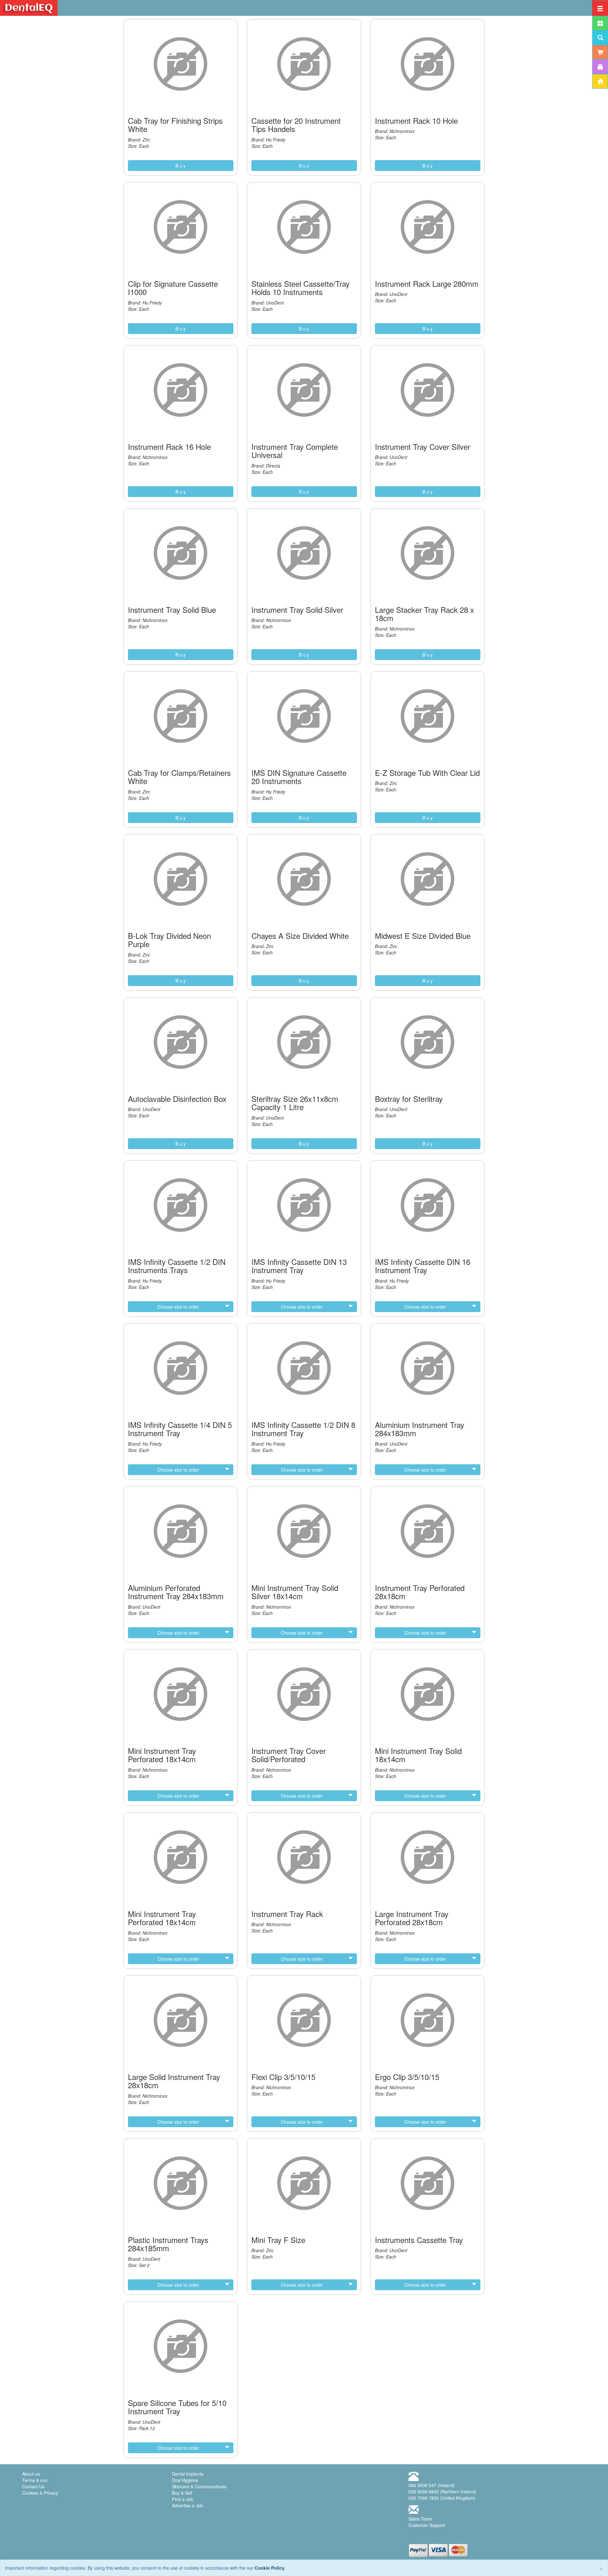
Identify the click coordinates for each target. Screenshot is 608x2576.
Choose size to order (178, 1307)
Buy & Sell (182, 2493)
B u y (180, 166)
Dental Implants (188, 2474)
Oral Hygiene (185, 2480)
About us (31, 2474)
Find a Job (183, 2499)
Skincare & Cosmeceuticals (199, 2486)
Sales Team (420, 2519)
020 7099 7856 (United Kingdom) (442, 2498)
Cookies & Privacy (40, 2493)
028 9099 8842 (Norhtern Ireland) (442, 2491)
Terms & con (35, 2480)
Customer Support (427, 2525)
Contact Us (33, 2486)
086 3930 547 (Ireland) (432, 2485)
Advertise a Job (187, 2505)
